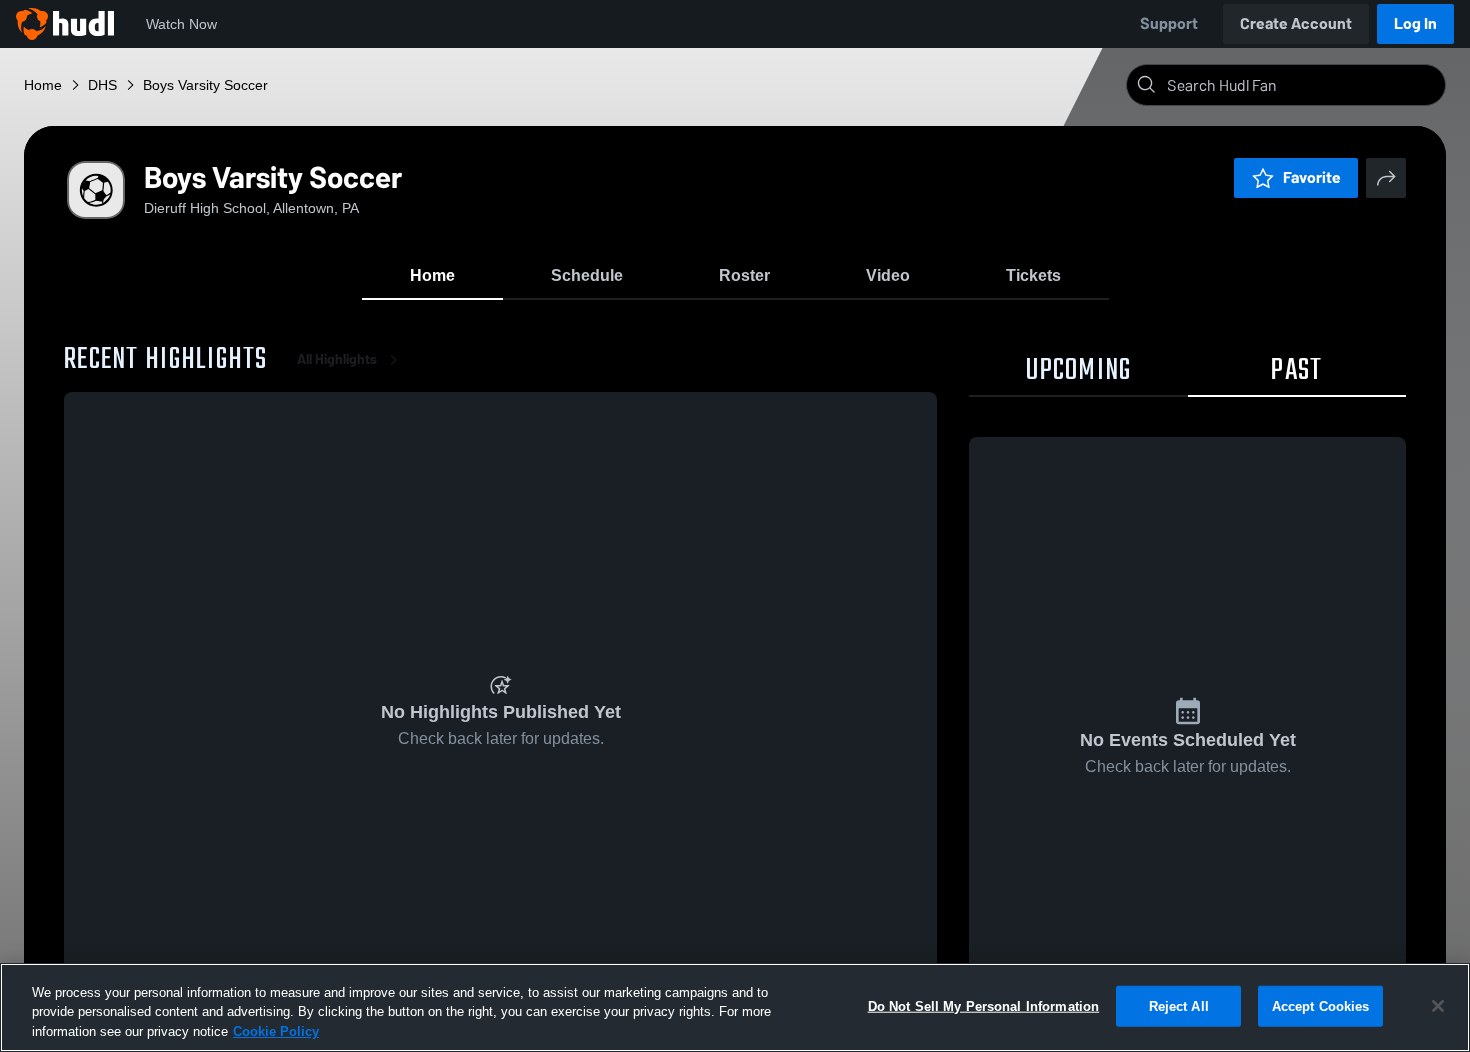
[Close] (1438, 1006)
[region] (735, 1007)
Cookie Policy (276, 1031)
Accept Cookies (1321, 1005)
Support (1169, 23)
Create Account (1296, 23)
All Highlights (337, 359)
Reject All (1179, 1005)
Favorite (1312, 177)
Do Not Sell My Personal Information (984, 1005)
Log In (1415, 23)
